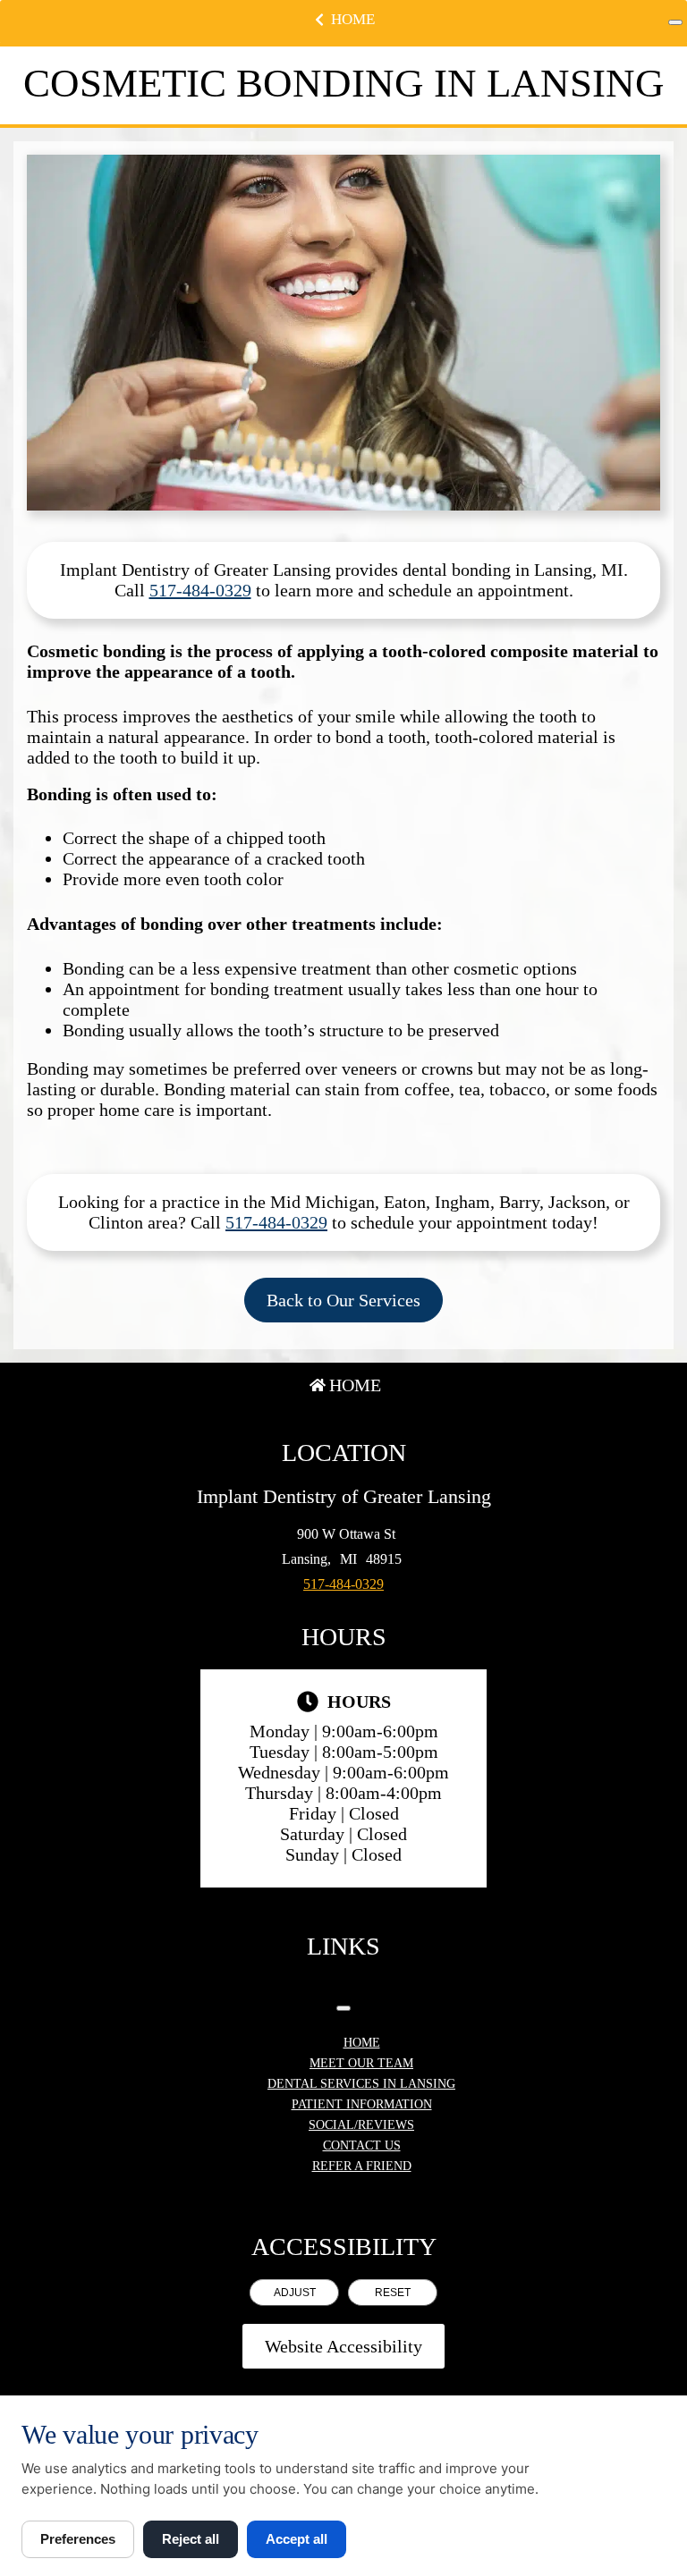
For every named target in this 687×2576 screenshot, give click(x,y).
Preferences (78, 2539)
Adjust (295, 2293)
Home (353, 19)
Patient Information (362, 2104)
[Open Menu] (675, 22)
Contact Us (362, 2145)
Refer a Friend (362, 2166)
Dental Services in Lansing (361, 2084)
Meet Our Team (361, 2063)
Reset (393, 2293)
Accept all (297, 2539)
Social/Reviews (361, 2125)
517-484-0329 (200, 590)
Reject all (191, 2539)
